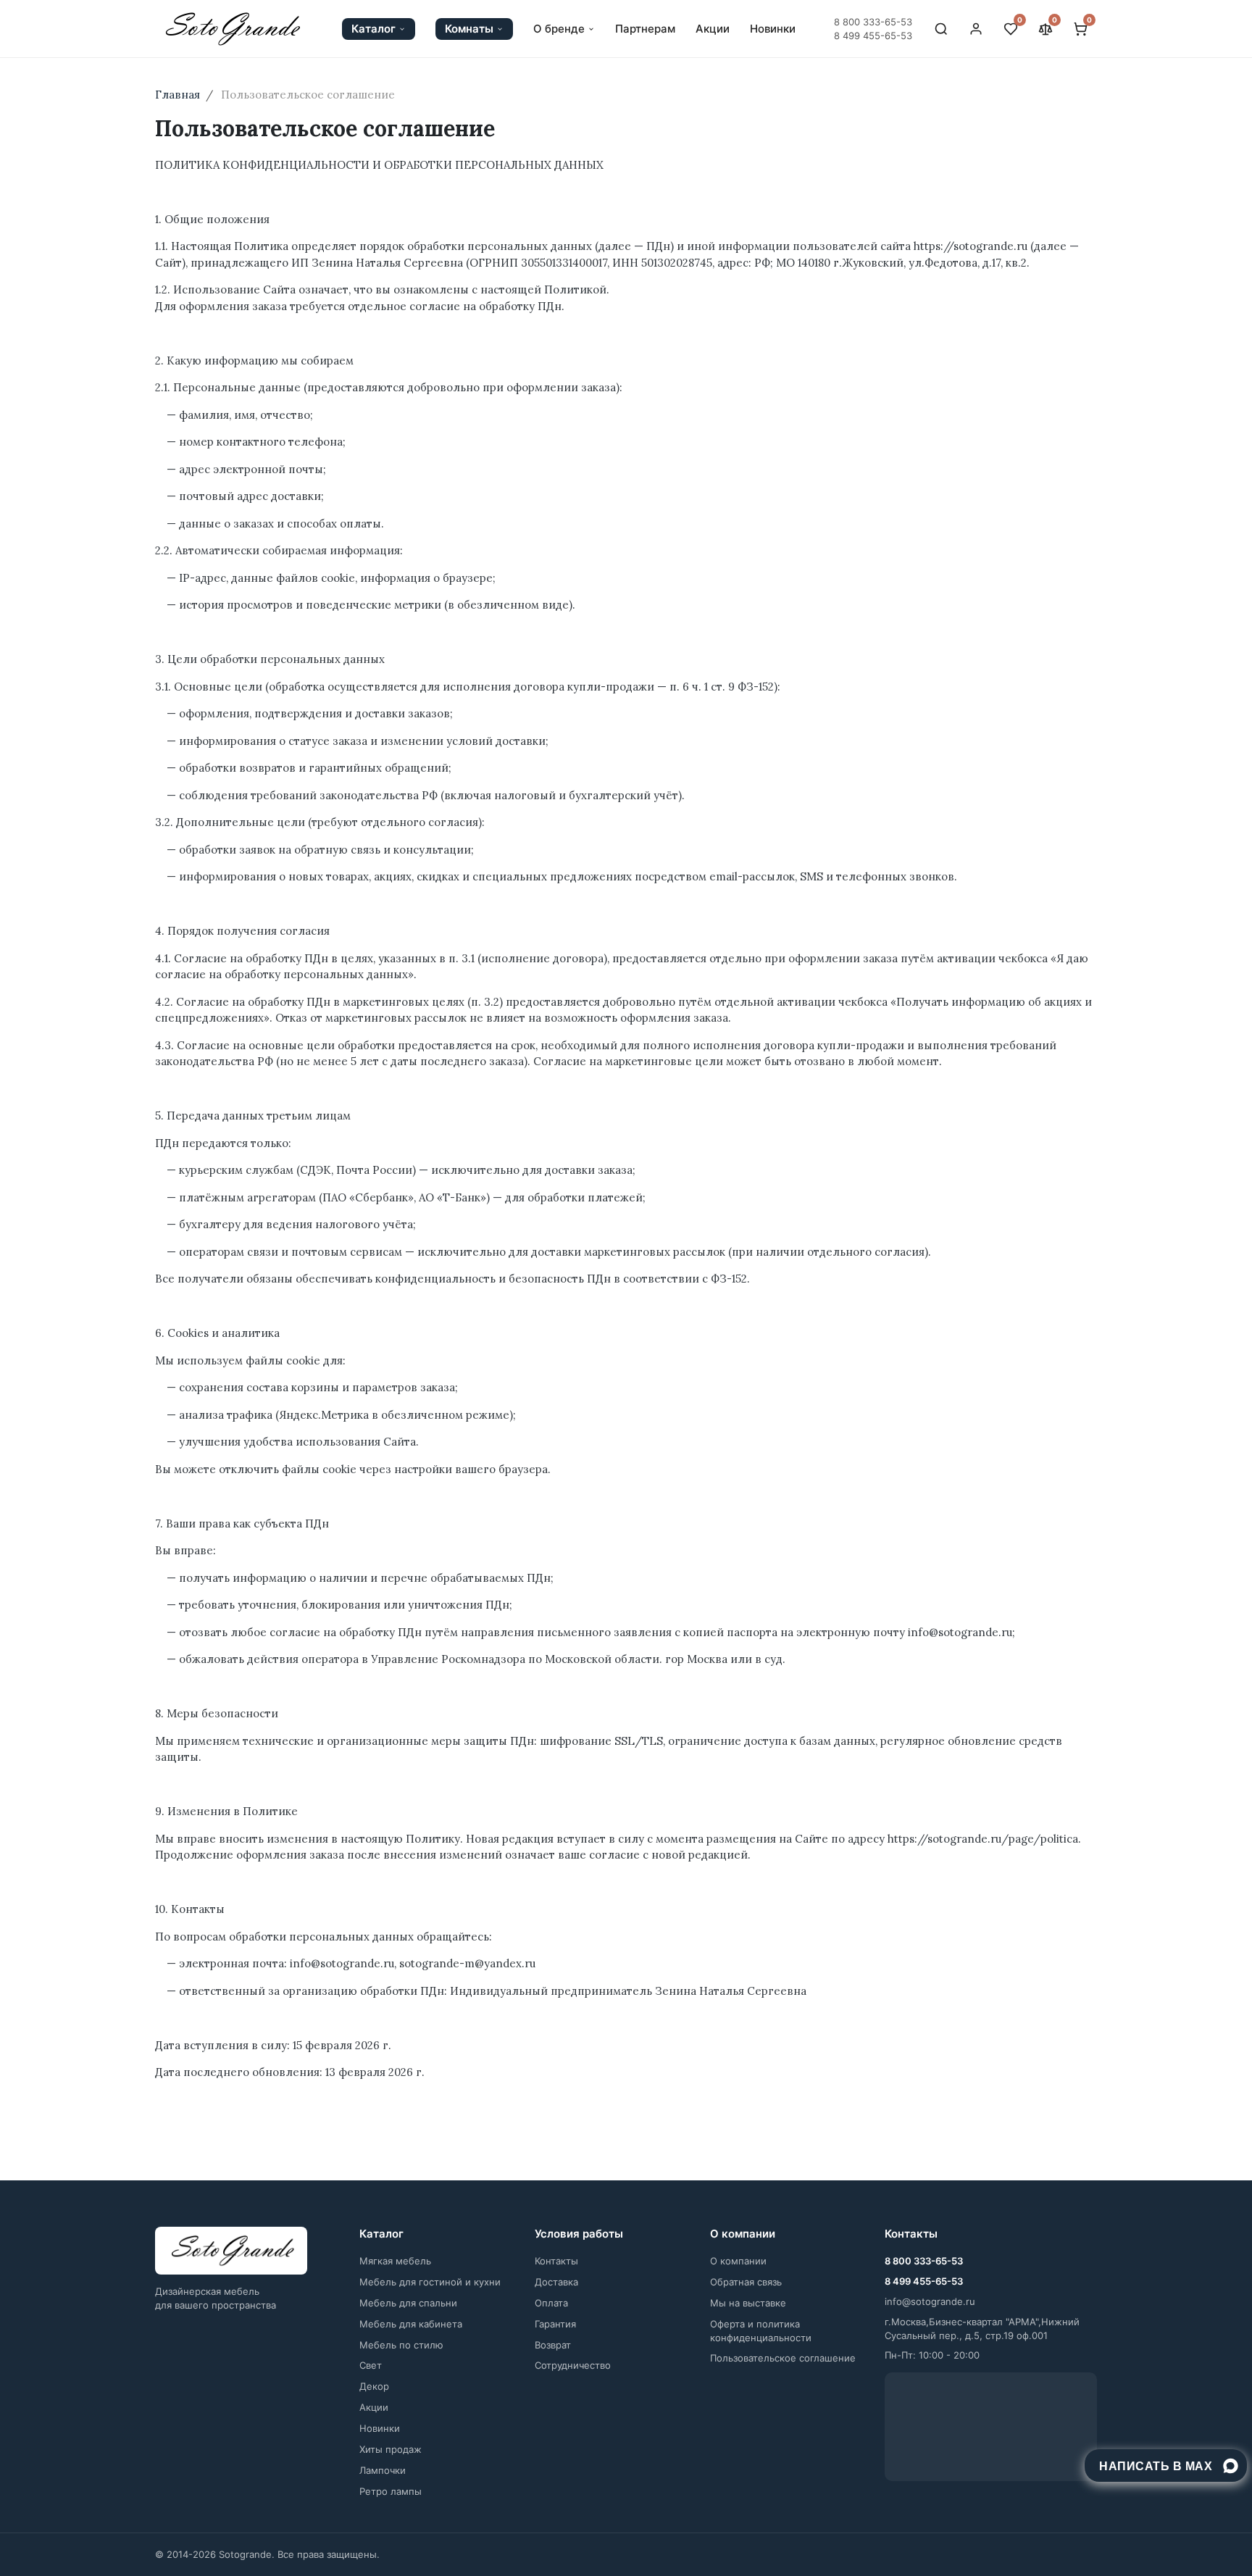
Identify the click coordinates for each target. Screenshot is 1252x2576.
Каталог (373, 29)
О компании (738, 2261)
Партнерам (645, 29)
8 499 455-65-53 (873, 36)
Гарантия (555, 2324)
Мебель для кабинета (411, 2324)
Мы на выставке (748, 2303)
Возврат (553, 2345)
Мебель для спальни (408, 2303)
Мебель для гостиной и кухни (430, 2282)
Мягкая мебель (395, 2261)
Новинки (773, 29)
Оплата (551, 2303)
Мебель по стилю (401, 2345)
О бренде (559, 29)
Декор (374, 2386)
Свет (371, 2365)
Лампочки (383, 2470)
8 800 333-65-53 (873, 22)
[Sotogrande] (231, 2251)
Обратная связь (746, 2282)
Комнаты (469, 29)
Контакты (556, 2261)
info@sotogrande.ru (930, 2301)
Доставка (556, 2282)
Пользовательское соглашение (783, 2358)
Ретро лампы (391, 2491)
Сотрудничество (573, 2365)
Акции (713, 29)
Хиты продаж (391, 2449)
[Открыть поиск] (941, 29)
